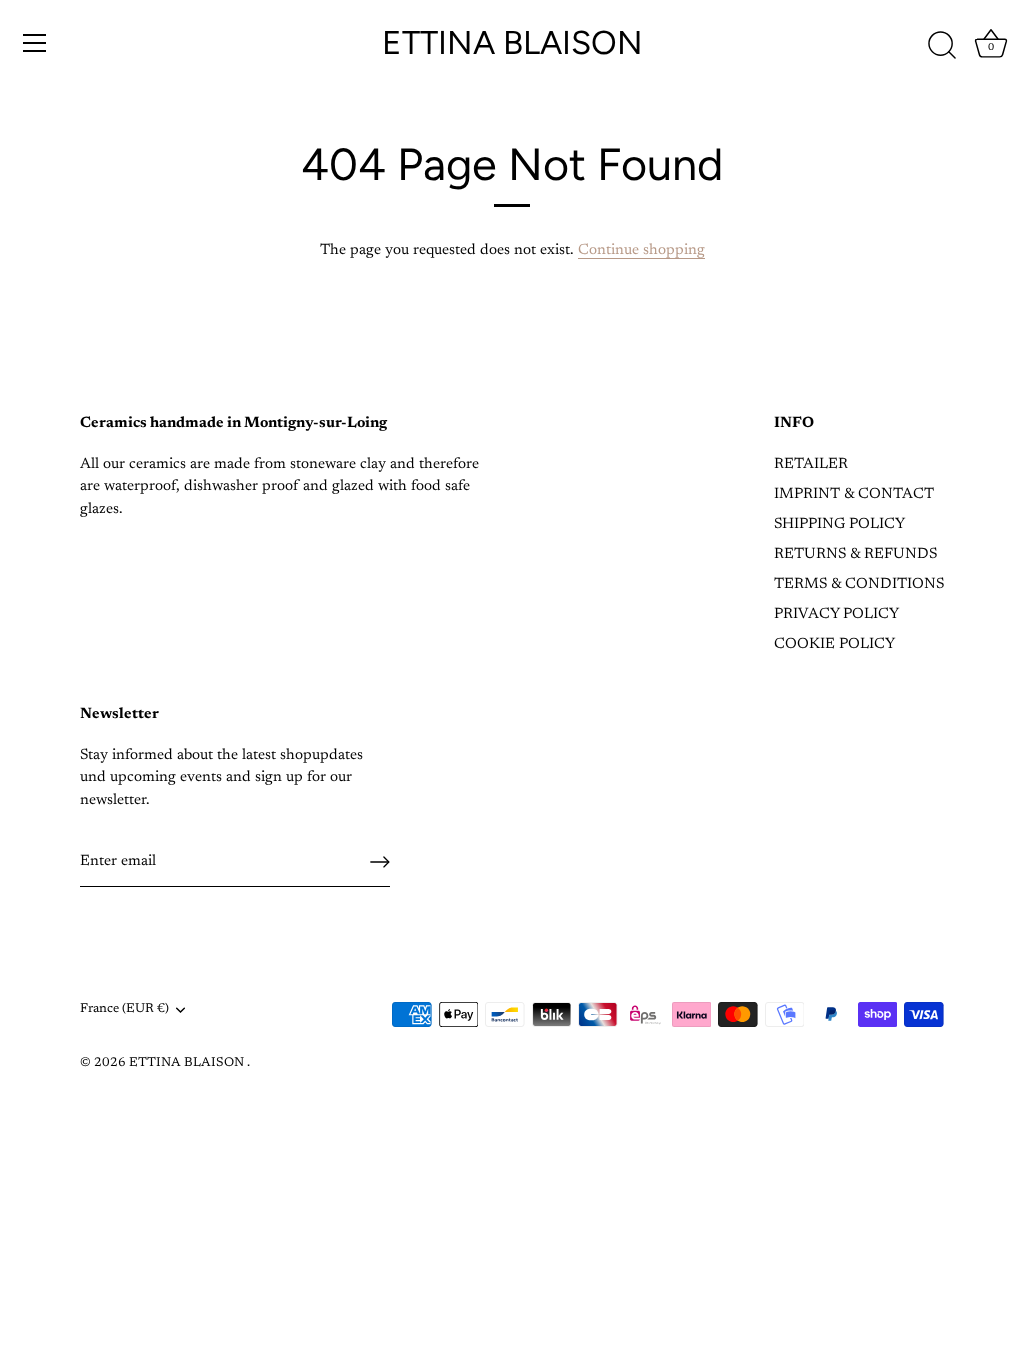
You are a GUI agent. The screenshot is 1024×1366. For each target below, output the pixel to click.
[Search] (942, 46)
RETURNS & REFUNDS (855, 554)
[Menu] (35, 43)
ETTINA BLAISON (512, 42)
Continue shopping (641, 250)
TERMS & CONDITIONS (859, 584)
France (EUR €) (124, 1009)
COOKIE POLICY (834, 644)
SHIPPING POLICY (839, 524)
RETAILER (811, 464)
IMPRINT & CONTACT (854, 494)
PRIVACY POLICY (836, 614)
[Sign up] (380, 862)
